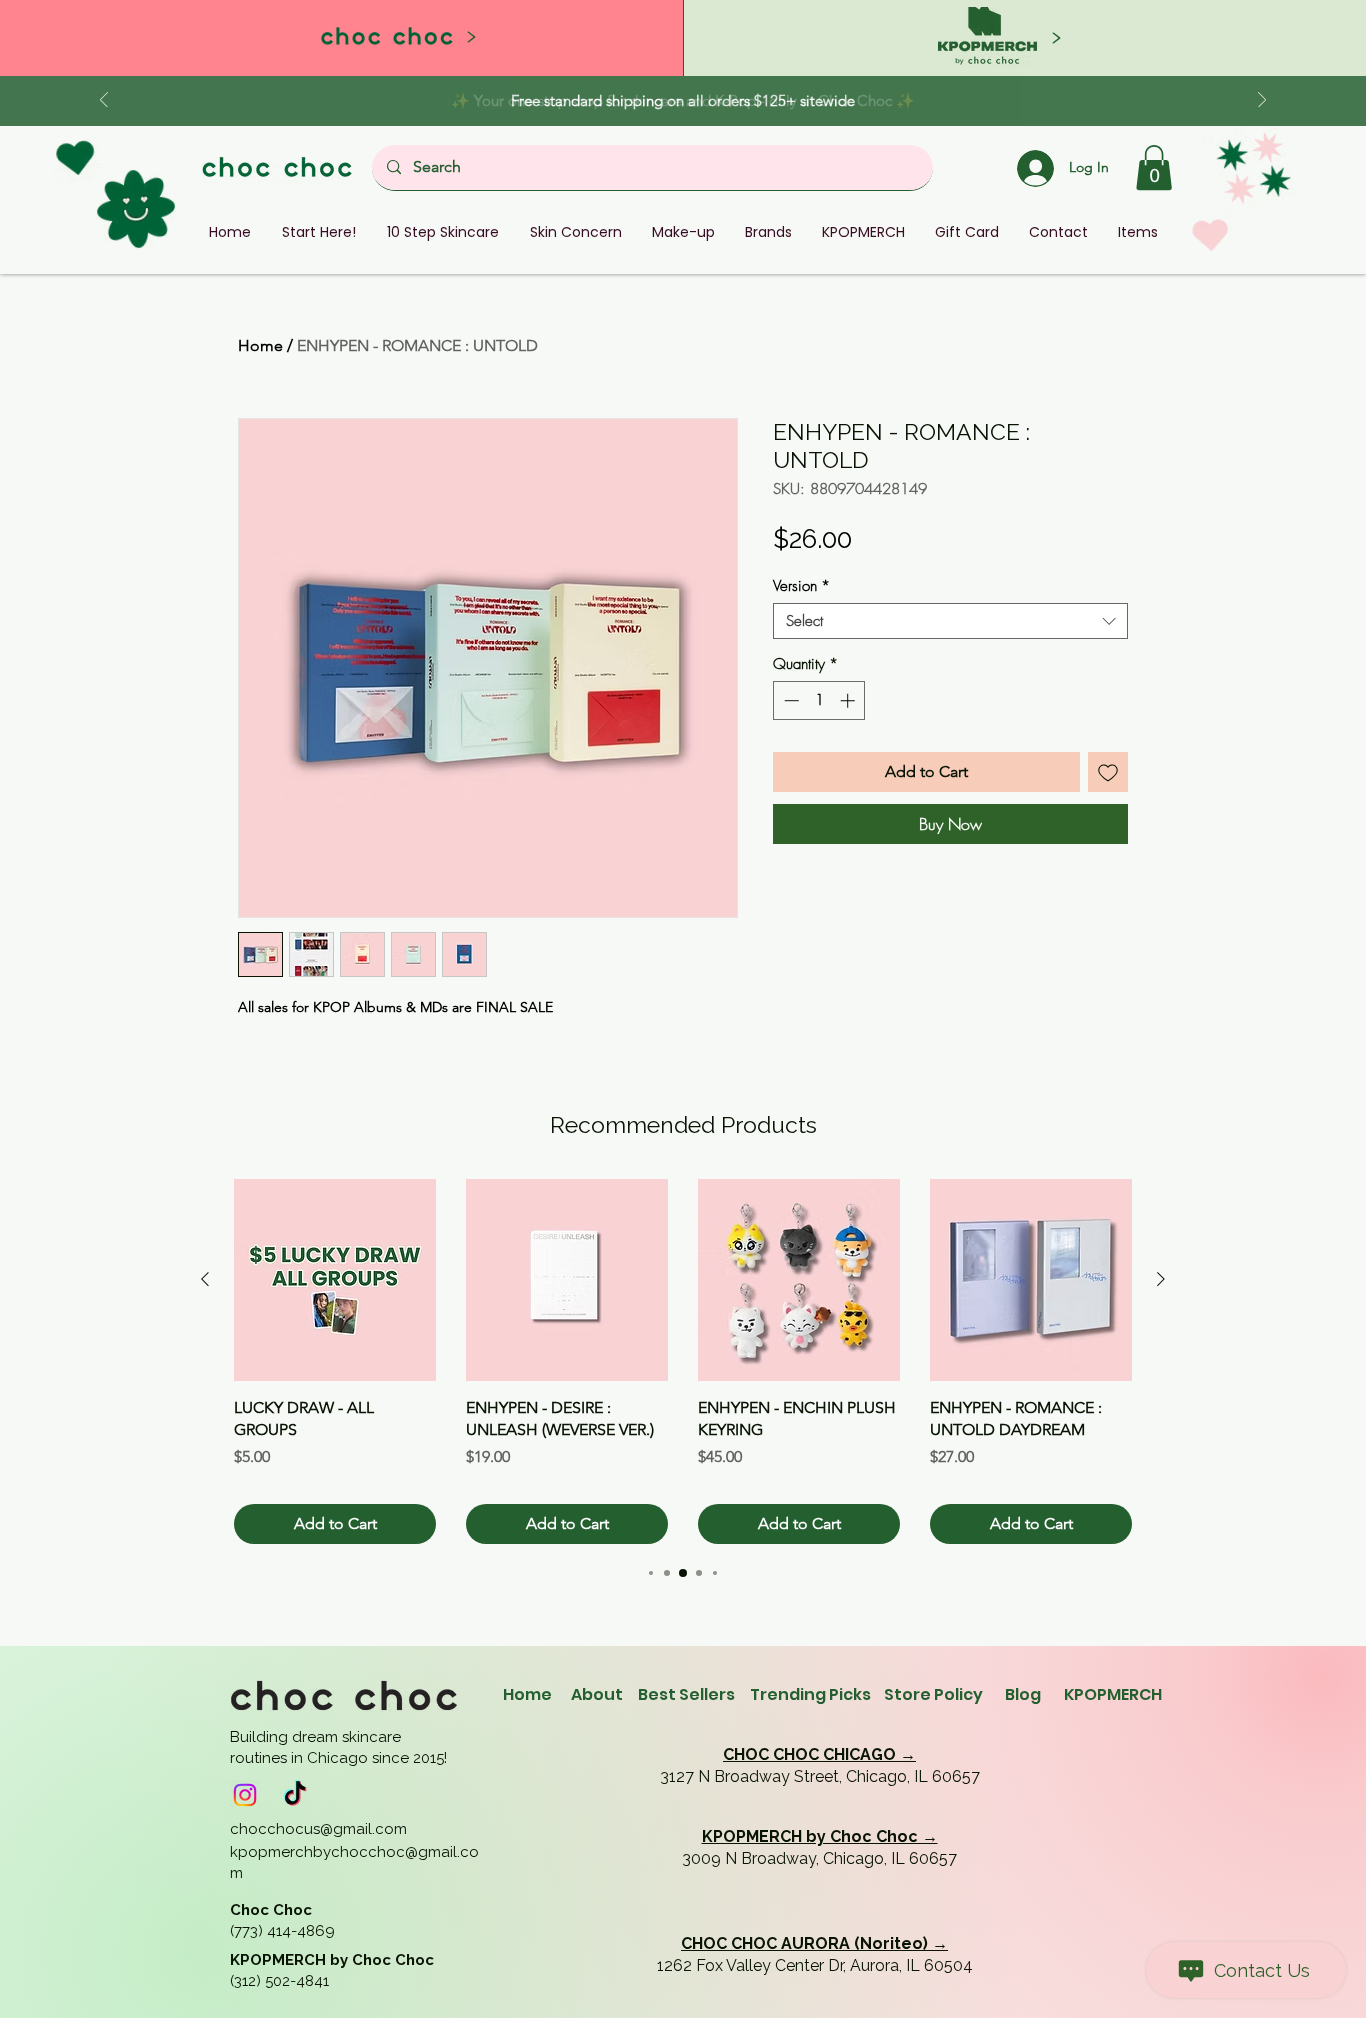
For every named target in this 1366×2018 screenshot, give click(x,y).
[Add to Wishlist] (1108, 772)
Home (260, 345)
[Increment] (849, 700)
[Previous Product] (205, 1279)
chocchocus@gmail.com (318, 1829)
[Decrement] (789, 700)
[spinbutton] (819, 700)
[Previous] (104, 101)
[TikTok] (295, 1795)
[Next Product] (1161, 1279)
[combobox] (950, 621)
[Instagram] (245, 1795)
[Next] (1262, 101)
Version (801, 586)
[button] (1154, 167)
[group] (683, 1361)
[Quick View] (335, 1280)
